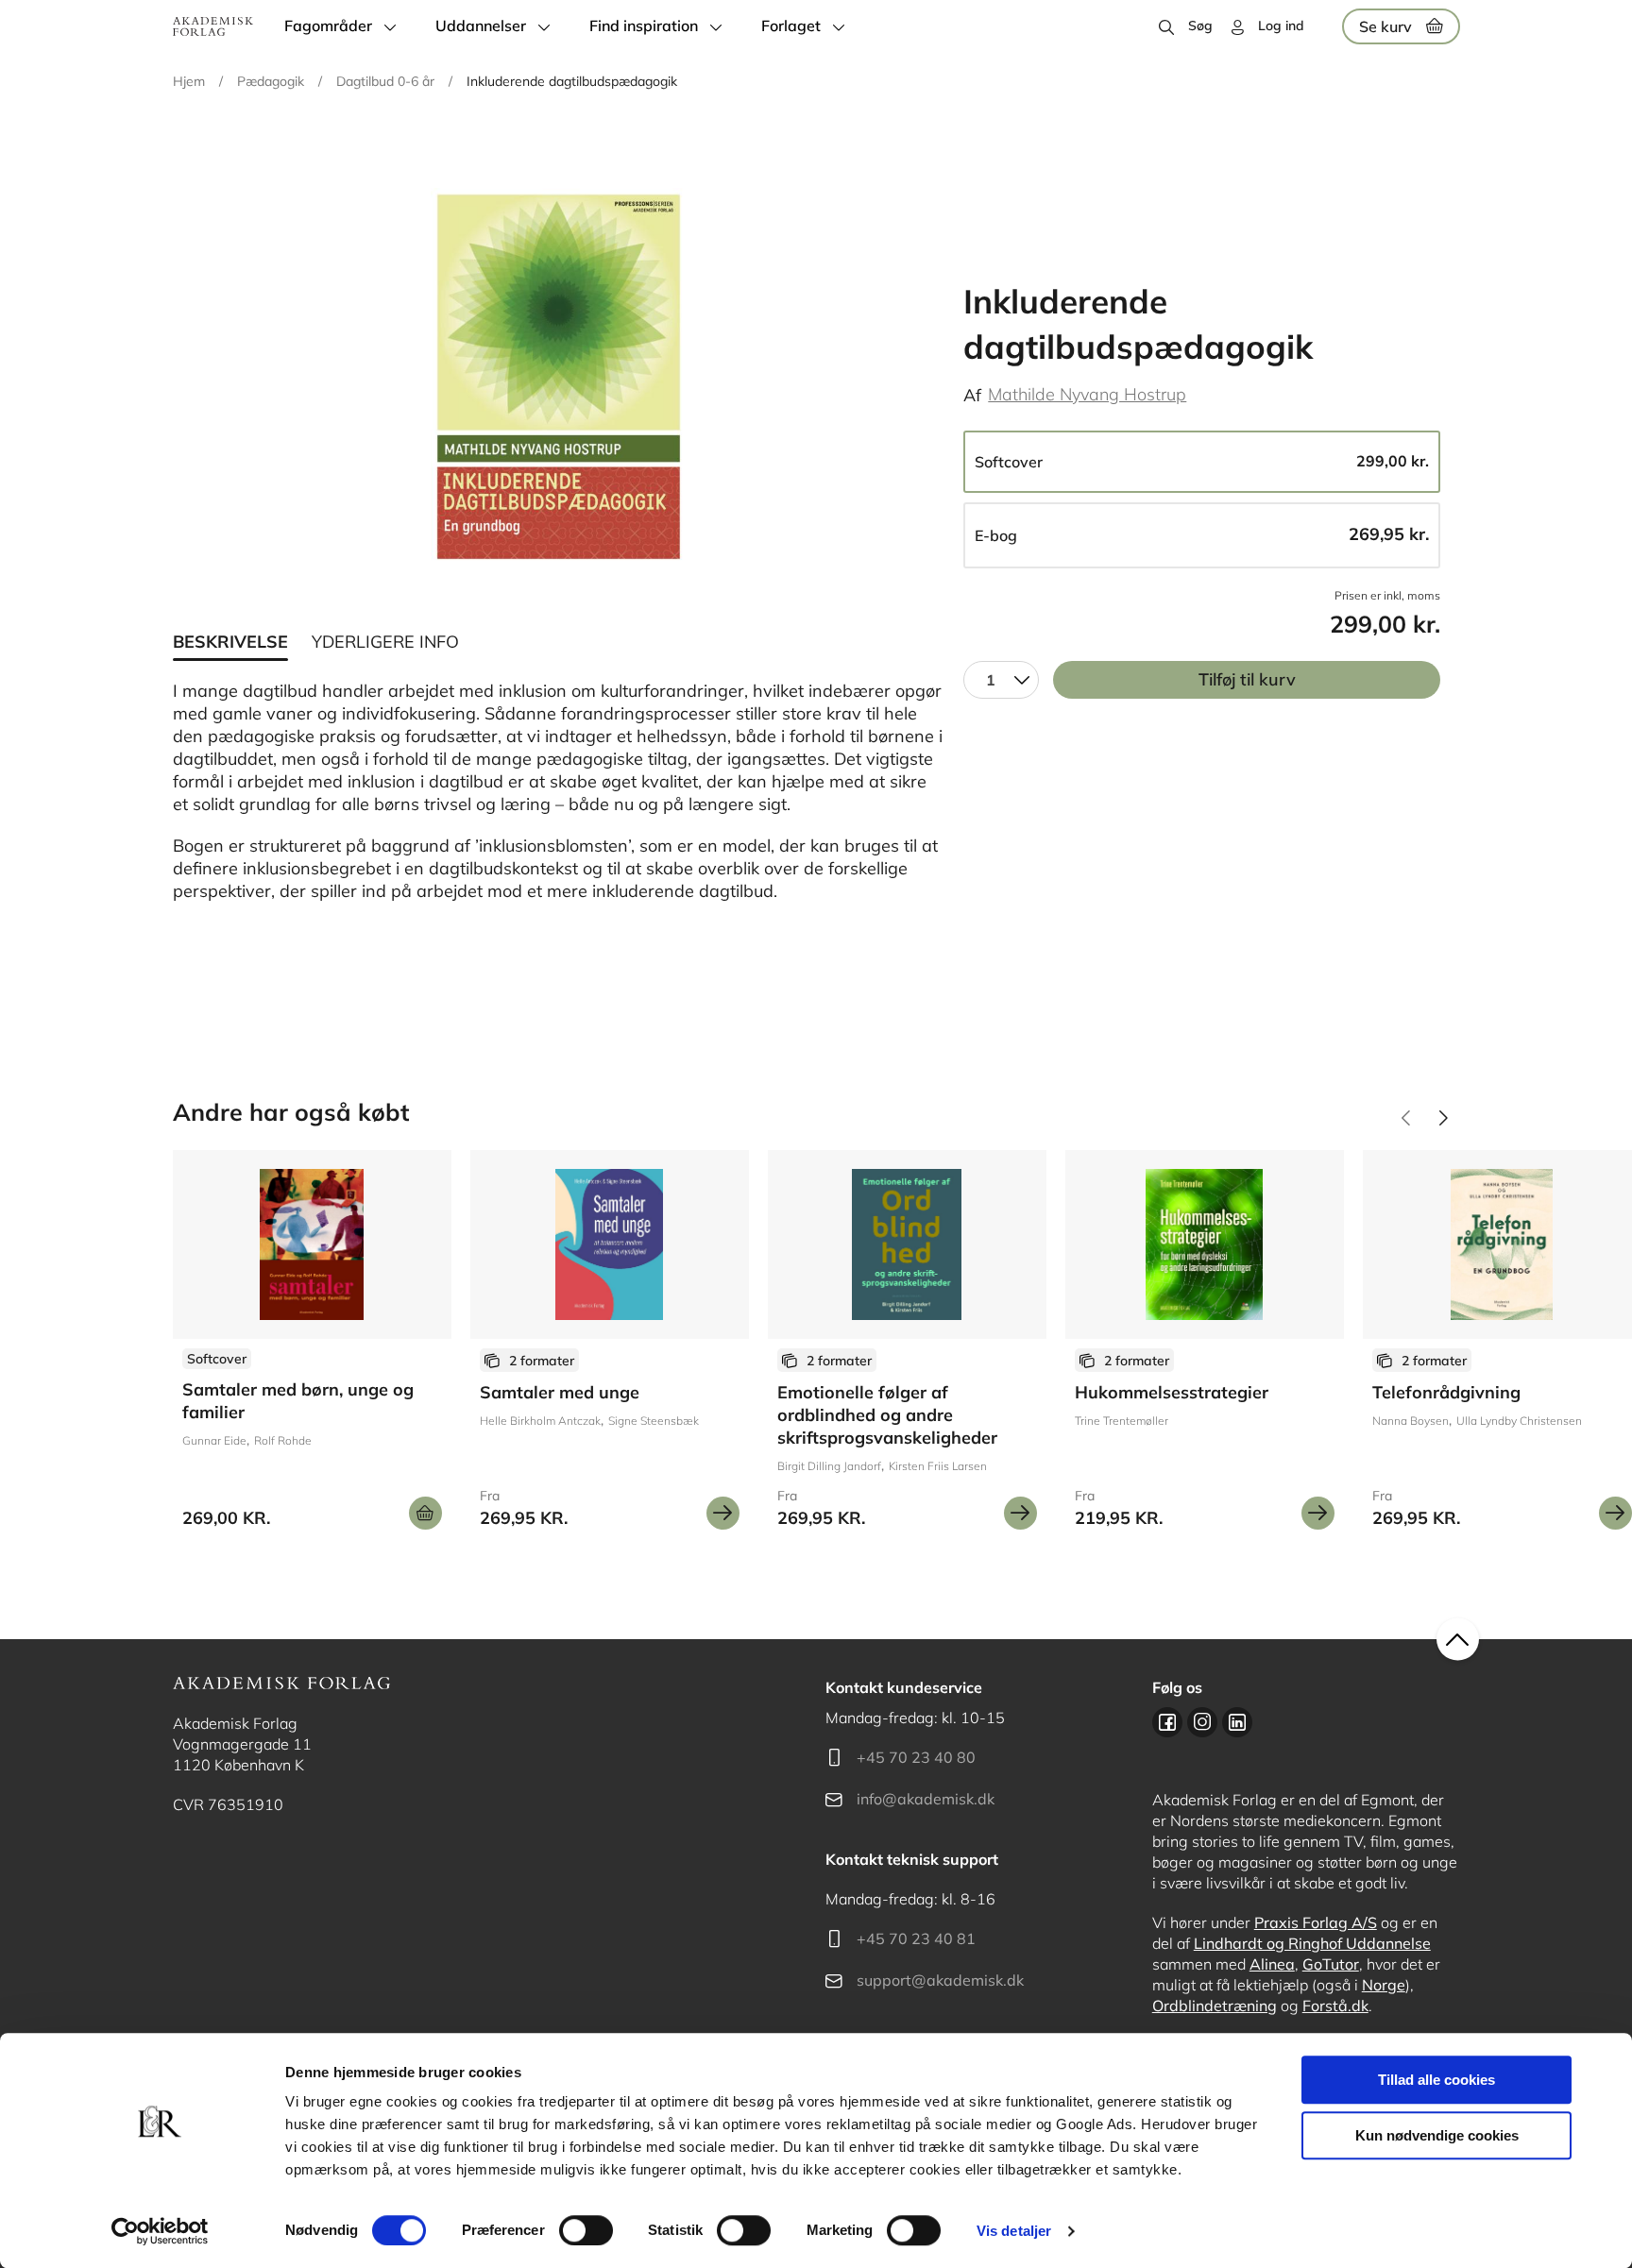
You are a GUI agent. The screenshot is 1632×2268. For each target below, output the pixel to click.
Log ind (1281, 25)
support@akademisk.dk (940, 1980)
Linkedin (1237, 1722)
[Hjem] (213, 26)
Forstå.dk (1335, 2006)
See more (312, 1347)
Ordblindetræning (1215, 2006)
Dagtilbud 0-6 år (385, 81)
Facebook (1167, 1722)
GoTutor (1331, 1964)
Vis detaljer (1014, 2231)
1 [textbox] (991, 680)
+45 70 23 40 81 (916, 1938)
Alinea (1272, 1964)
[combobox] (1001, 680)
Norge (1384, 1985)
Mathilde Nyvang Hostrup (1087, 394)
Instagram (1202, 1722)
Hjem (189, 81)
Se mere (723, 1513)
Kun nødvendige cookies (1437, 2135)
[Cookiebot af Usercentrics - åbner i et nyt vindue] (160, 2231)
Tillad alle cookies (1436, 2080)
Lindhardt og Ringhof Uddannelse (1312, 1943)
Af (972, 395)
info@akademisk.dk (926, 1799)
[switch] (586, 2230)
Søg (1200, 25)
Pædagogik (271, 81)
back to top (1458, 1640)
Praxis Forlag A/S (1316, 1922)
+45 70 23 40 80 (916, 1757)
